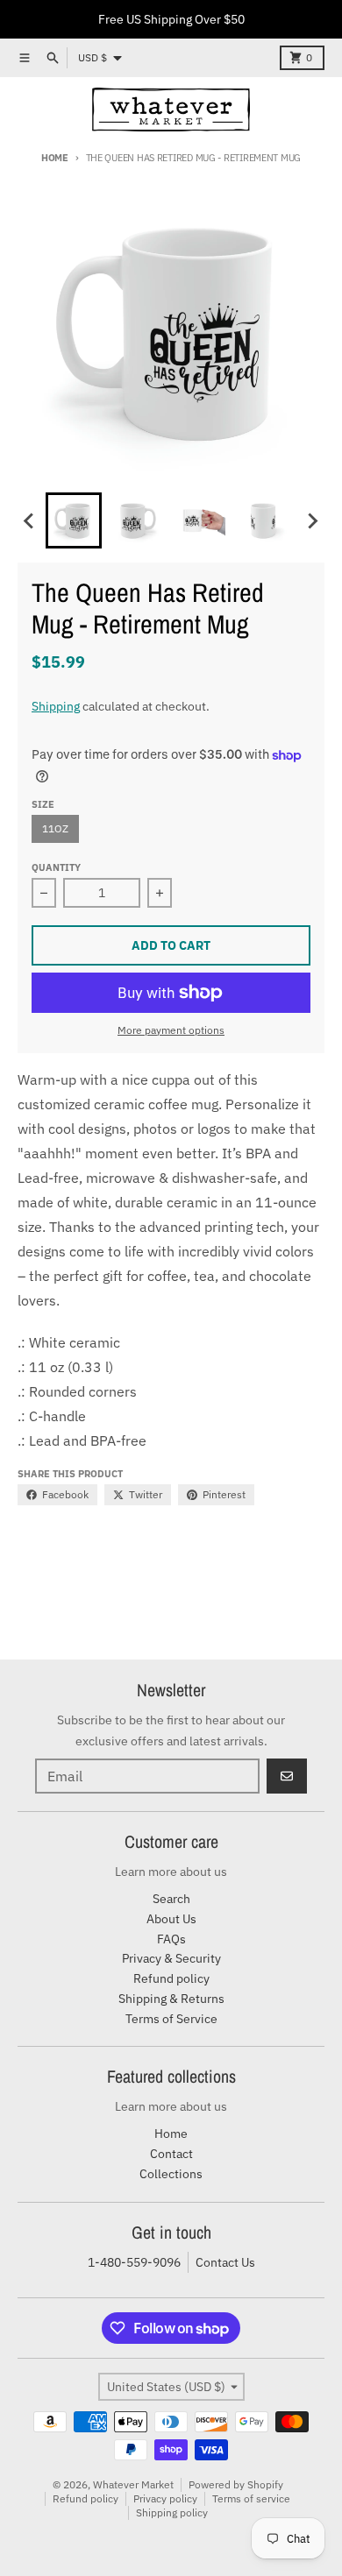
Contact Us (225, 2262)
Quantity (56, 867)
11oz (55, 828)
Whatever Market (133, 2484)
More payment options (171, 1030)
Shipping (56, 706)
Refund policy (85, 2498)
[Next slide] (312, 520)
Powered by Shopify (236, 2484)
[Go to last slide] (30, 520)
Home (55, 158)
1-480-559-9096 (134, 2262)
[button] (74, 520)
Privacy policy (165, 2498)
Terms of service (251, 2498)
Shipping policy (172, 2512)
